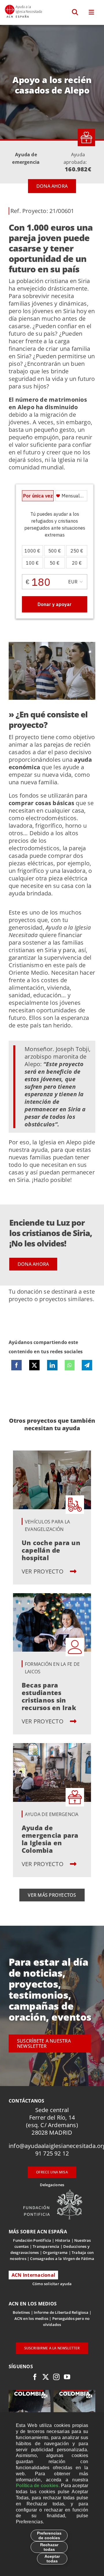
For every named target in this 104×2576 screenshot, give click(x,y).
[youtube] (67, 2377)
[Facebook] (16, 1365)
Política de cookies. (38, 2486)
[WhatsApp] (69, 1365)
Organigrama (55, 2252)
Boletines (21, 2312)
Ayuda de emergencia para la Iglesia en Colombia (50, 1839)
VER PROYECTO (43, 1571)
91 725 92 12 (52, 2153)
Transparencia (46, 2246)
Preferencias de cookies (49, 2535)
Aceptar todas (52, 2559)
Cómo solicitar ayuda (52, 2284)
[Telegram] (87, 1365)
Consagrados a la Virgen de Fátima (62, 2259)
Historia (63, 2240)
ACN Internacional (33, 2275)
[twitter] (46, 2377)
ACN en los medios (31, 2318)
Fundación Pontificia (32, 2240)
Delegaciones (52, 2185)
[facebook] (35, 2377)
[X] (34, 1365)
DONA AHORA (52, 186)
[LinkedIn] (52, 1365)
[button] (75, 12)
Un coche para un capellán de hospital (51, 1550)
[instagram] (56, 2377)
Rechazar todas (49, 2547)
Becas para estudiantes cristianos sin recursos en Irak (49, 1696)
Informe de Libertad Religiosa (61, 2312)
